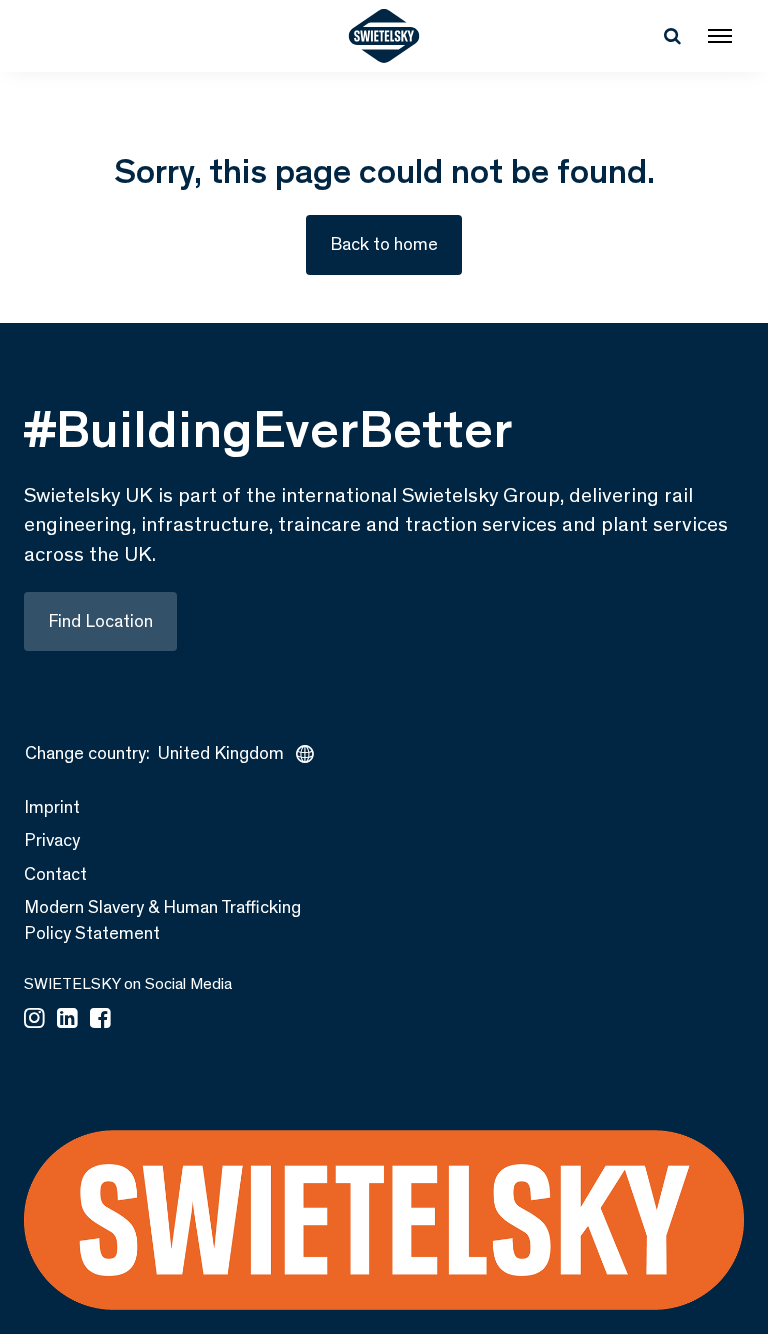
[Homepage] (384, 36)
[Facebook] (100, 1020)
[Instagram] (34, 1020)
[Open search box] (672, 36)
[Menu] (720, 36)
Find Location (100, 621)
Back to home (384, 244)
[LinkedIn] (67, 1020)
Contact (55, 874)
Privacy (52, 840)
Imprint (52, 807)
